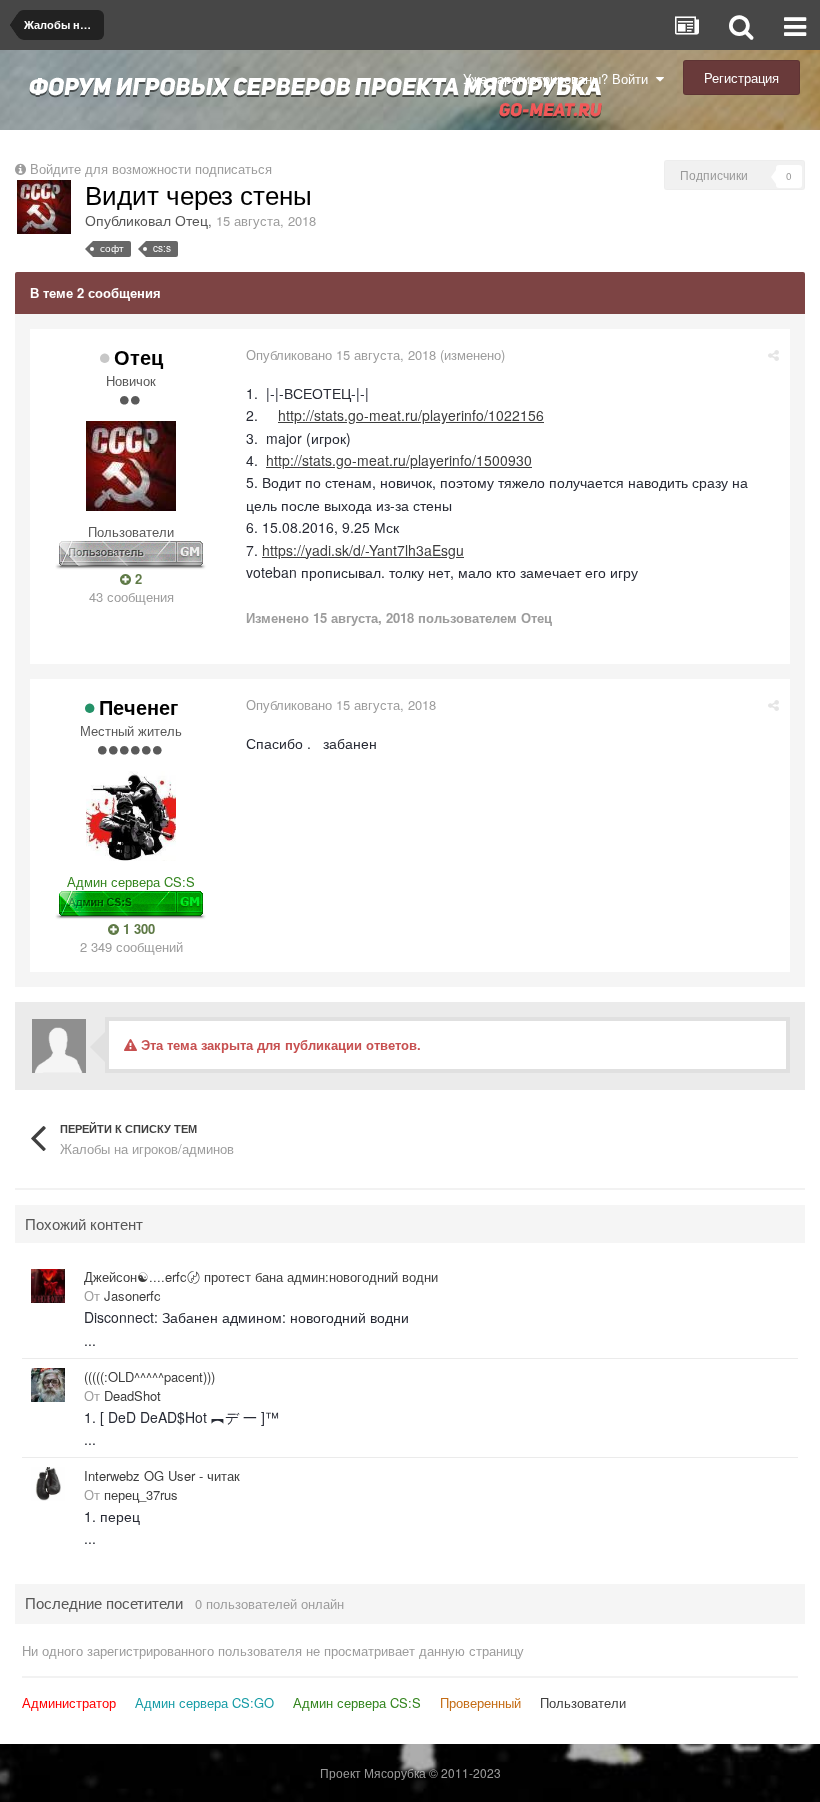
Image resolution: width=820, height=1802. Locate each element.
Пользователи (583, 1702)
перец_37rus (141, 1494)
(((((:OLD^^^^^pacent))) (149, 1377)
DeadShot (132, 1395)
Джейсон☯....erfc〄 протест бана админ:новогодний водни (261, 1277)
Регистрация (741, 77)
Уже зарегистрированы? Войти (559, 78)
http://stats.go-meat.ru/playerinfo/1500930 (399, 460)
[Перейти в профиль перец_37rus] (48, 1484)
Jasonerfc (132, 1295)
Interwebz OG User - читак (162, 1476)
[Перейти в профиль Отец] (44, 207)
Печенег (138, 706)
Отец (191, 220)
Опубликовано (341, 354)
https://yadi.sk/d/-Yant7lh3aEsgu (363, 550)
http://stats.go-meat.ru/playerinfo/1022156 (411, 415)
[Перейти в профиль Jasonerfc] (48, 1286)
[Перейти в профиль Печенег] (131, 816)
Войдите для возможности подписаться (151, 168)
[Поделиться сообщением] (773, 354)
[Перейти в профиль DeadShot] (48, 1385)
